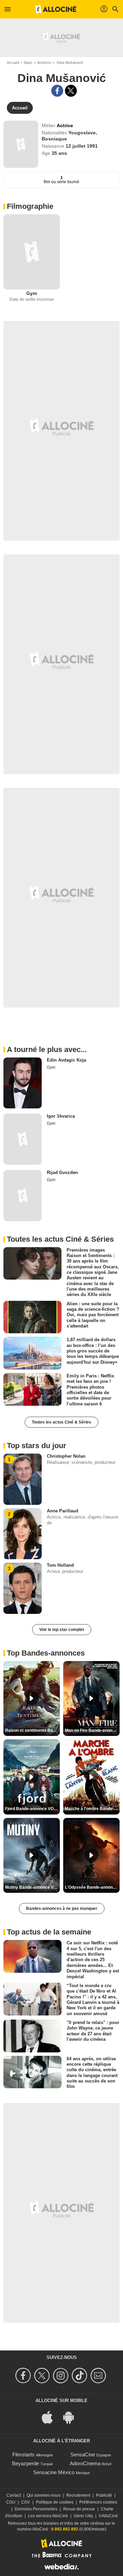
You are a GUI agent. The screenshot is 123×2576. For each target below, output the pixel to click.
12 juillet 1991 (82, 146)
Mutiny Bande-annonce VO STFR (32, 1887)
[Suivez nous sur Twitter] (43, 2376)
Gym (32, 293)
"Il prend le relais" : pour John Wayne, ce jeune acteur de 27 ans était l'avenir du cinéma (93, 2031)
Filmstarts (23, 2454)
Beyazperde (25, 2463)
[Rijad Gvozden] (23, 1196)
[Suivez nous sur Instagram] (62, 2376)
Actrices (44, 63)
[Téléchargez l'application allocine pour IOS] (51, 2417)
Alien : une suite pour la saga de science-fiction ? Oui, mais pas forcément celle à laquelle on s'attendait (93, 1315)
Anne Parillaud (63, 1511)
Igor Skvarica (61, 1116)
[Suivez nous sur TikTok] (80, 2376)
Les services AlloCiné (48, 2516)
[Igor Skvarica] (23, 1139)
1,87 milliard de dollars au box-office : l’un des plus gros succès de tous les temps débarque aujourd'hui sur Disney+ (93, 1351)
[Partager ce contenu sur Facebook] (57, 91)
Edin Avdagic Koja (66, 1060)
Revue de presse (79, 2509)
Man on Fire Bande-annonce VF (92, 1730)
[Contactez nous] (99, 2376)
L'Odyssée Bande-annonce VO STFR (92, 1887)
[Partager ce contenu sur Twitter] (71, 91)
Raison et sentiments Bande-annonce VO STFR (32, 1730)
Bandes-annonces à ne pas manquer (62, 1909)
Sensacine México (54, 2472)
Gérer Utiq (83, 2516)
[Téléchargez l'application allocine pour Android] (72, 2417)
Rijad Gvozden (62, 1172)
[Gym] (32, 252)
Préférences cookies (98, 2502)
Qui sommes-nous (44, 2495)
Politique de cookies (55, 2502)
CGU (11, 2502)
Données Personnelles (36, 2509)
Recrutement (78, 2495)
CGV (26, 2502)
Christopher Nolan (66, 1456)
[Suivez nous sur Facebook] (24, 2376)
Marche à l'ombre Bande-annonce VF (92, 1809)
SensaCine (83, 2454)
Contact (14, 2495)
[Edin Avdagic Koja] (23, 1083)
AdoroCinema (85, 2463)
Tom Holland (60, 1565)
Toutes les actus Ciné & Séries (61, 1422)
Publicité (104, 2495)
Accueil (13, 63)
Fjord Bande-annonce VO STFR (32, 1809)
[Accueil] (56, 9)
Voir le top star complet (62, 1630)
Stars (28, 63)
